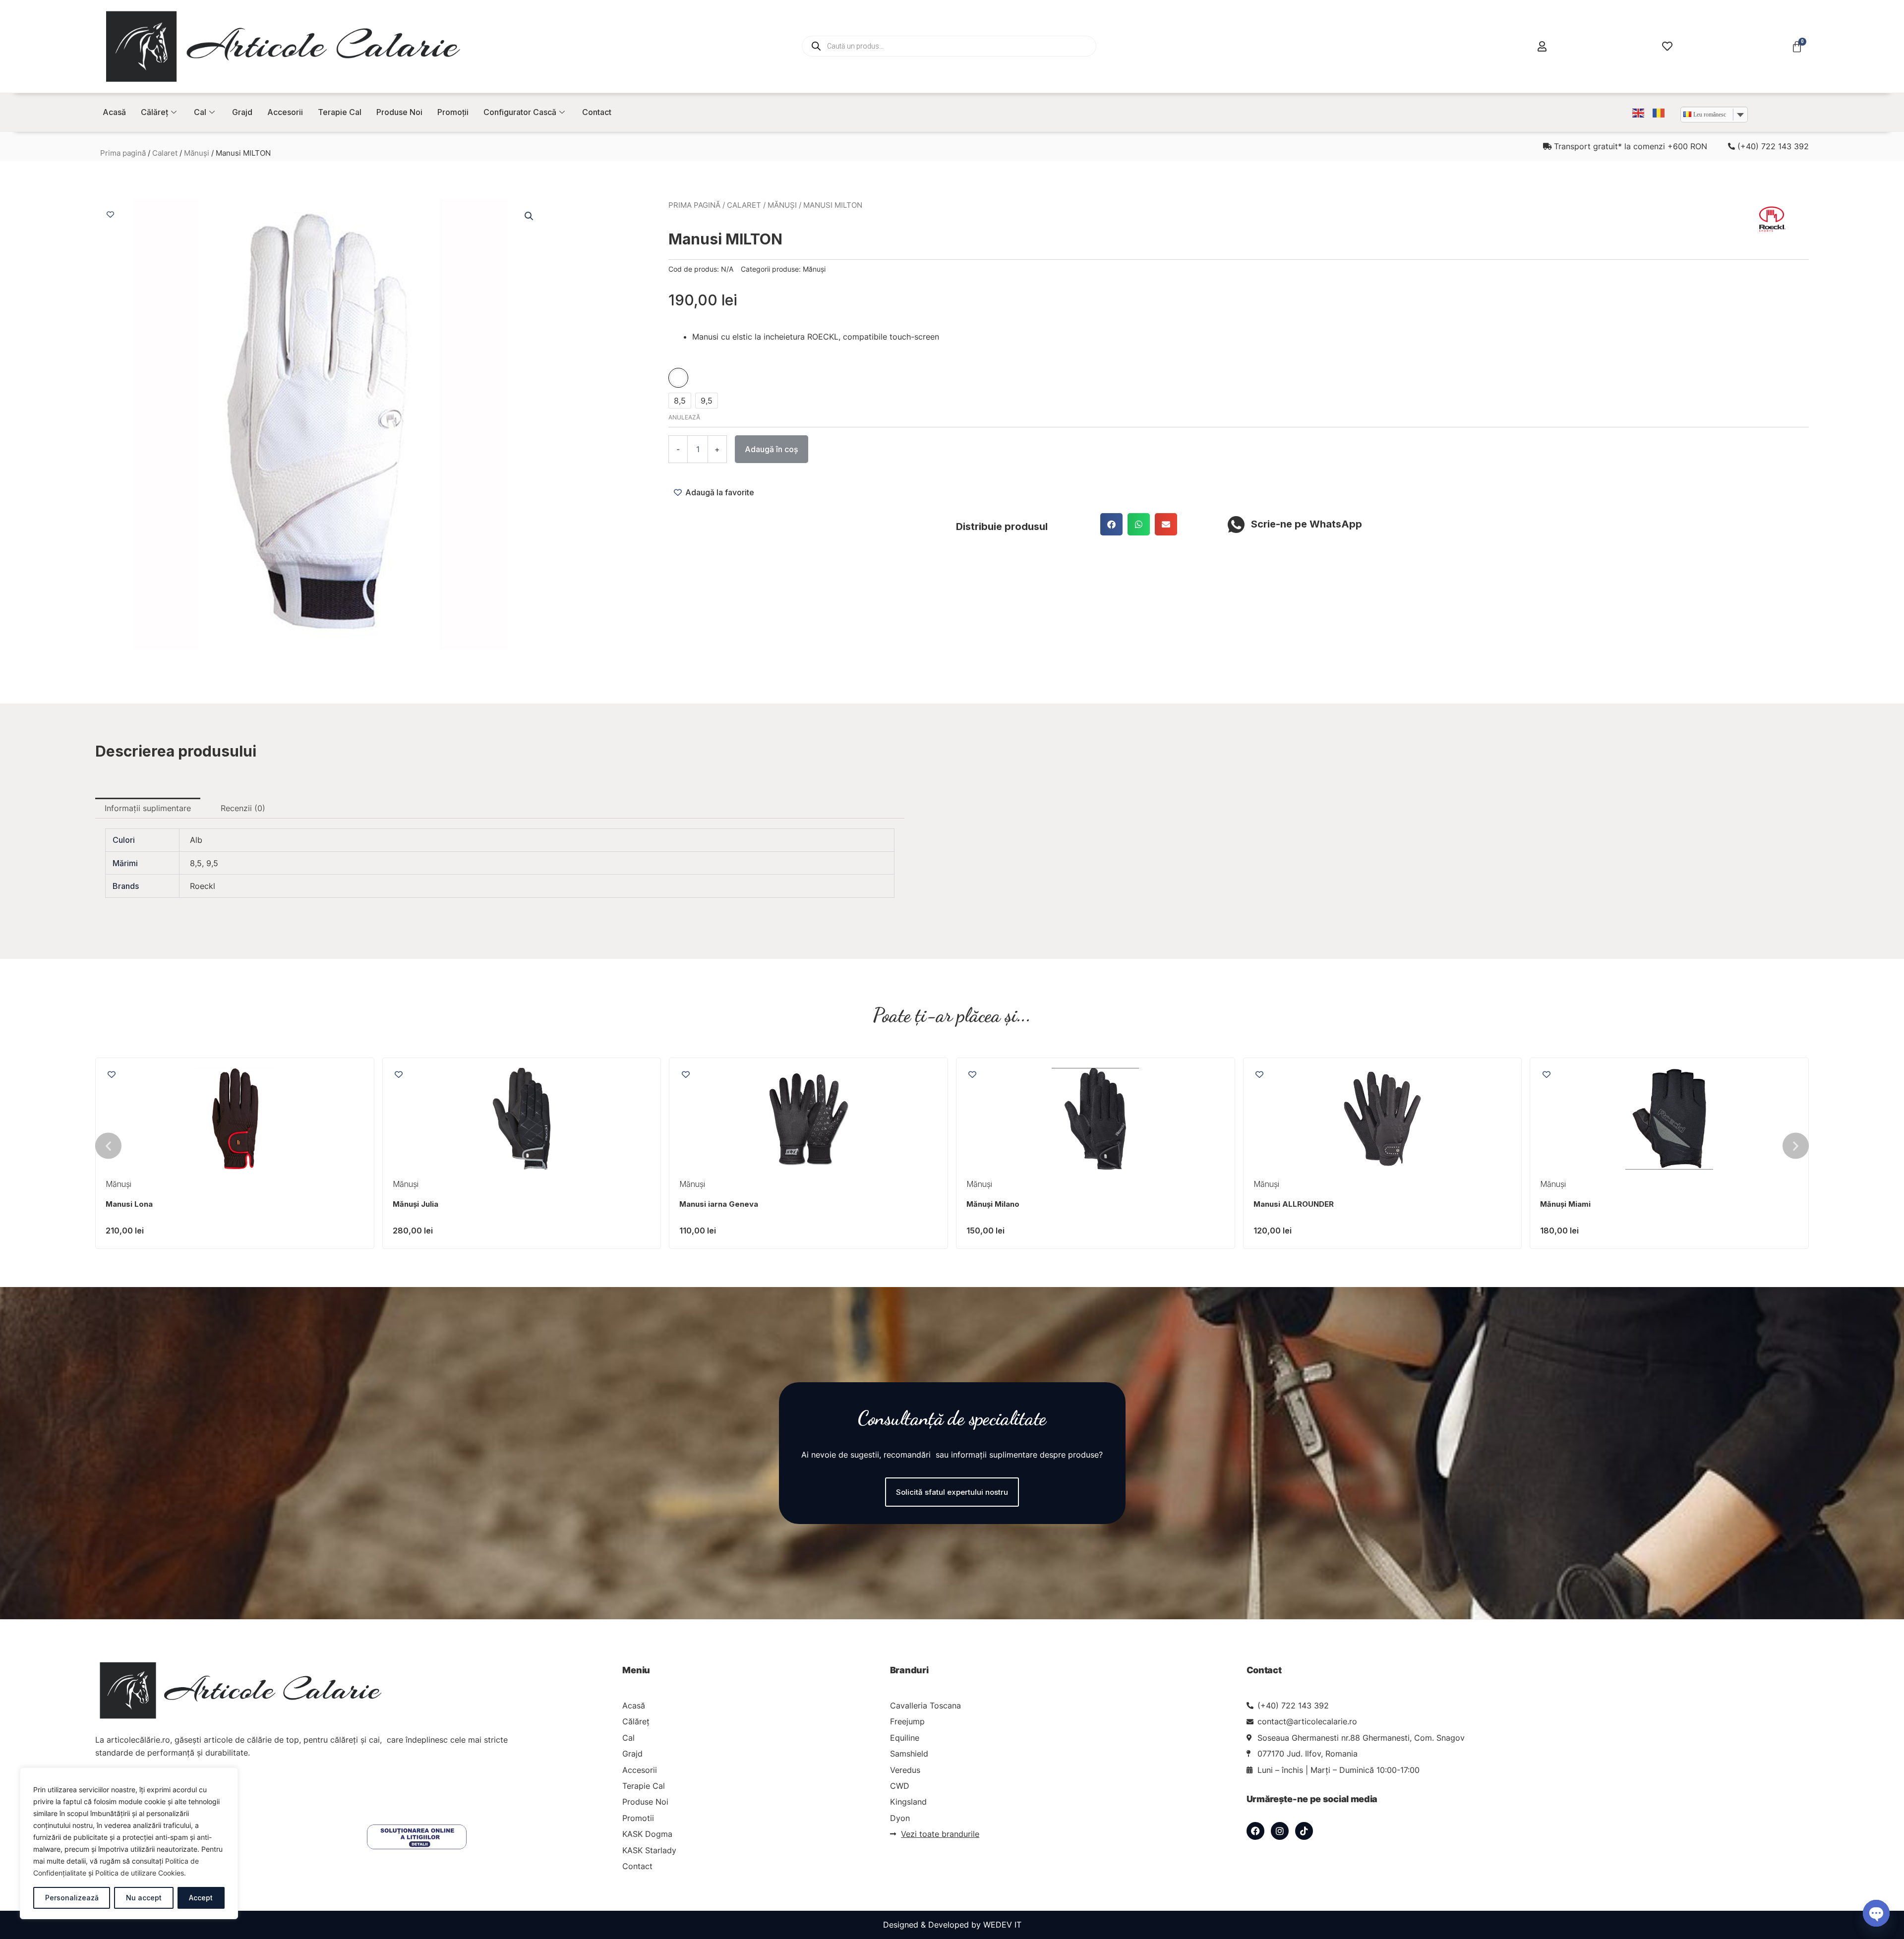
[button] (529, 216)
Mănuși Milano (132, 1204)
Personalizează (72, 1898)
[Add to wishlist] (110, 214)
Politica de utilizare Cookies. (141, 1873)
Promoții (453, 112)
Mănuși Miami (705, 1204)
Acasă (114, 112)
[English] (1639, 112)
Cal (200, 112)
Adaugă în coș (772, 449)
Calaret (165, 153)
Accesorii (285, 112)
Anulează (684, 417)
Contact (597, 112)
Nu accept (144, 1898)
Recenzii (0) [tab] (243, 808)
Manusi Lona (990, 1204)
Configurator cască (520, 112)
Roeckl (203, 886)
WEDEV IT (1002, 1925)
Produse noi (399, 112)
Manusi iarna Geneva (1579, 1204)
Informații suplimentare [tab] (148, 808)
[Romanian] (1659, 112)
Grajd (242, 112)
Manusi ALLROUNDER (433, 1204)
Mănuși (197, 153)
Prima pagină (123, 153)
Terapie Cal (340, 112)
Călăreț (154, 112)
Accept (201, 1898)
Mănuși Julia (1276, 1204)
